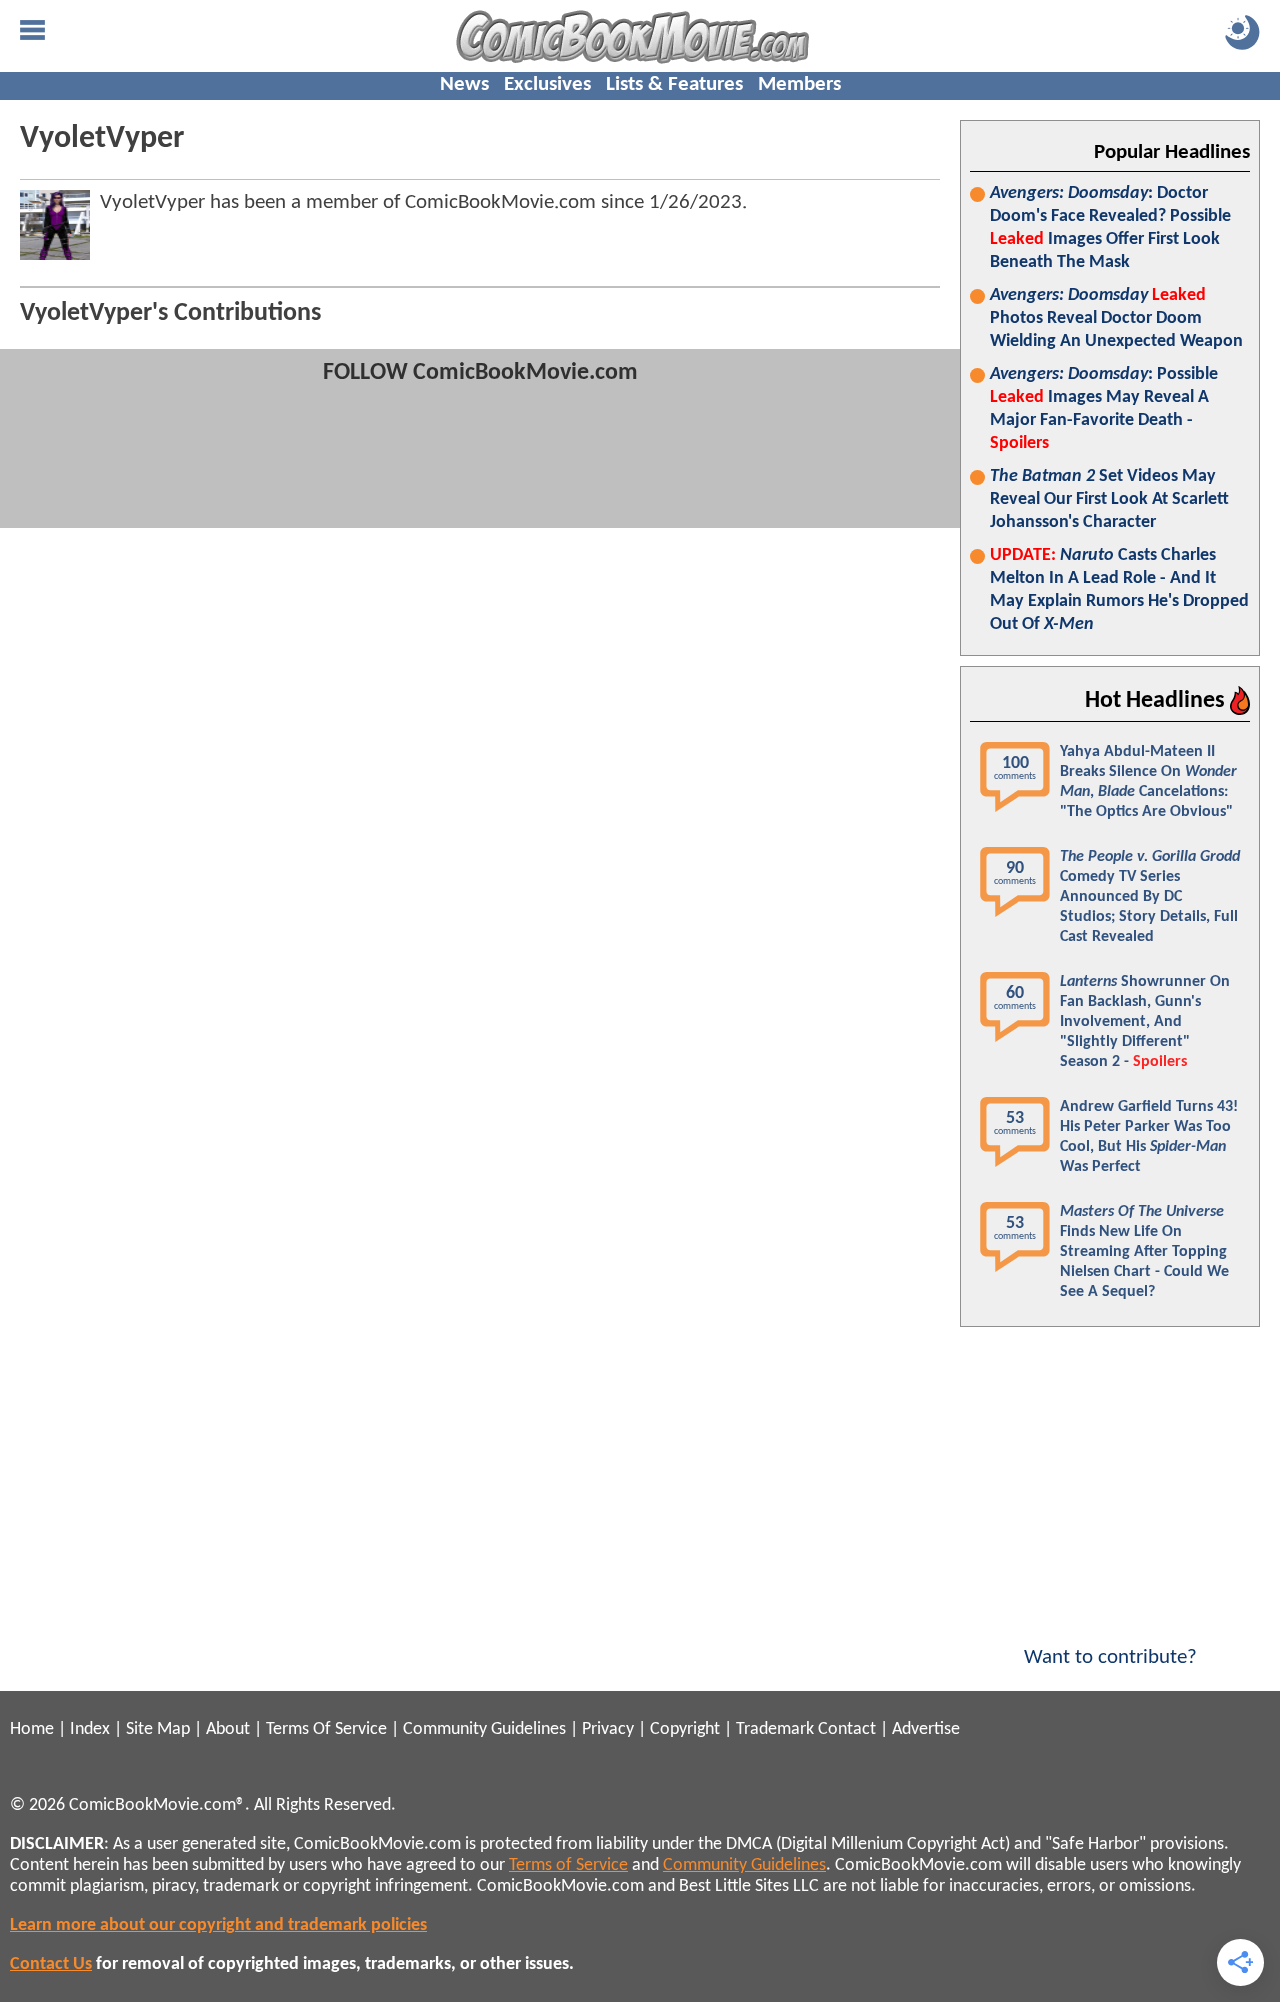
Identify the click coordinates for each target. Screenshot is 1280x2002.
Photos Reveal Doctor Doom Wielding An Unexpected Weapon (1116, 318)
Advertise (926, 1729)
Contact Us (51, 1964)
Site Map (158, 1729)
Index (90, 1729)
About (228, 1729)
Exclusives (547, 84)
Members (799, 84)
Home (32, 1729)
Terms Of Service (326, 1729)
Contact (847, 1729)
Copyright (685, 1729)
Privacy (608, 1729)
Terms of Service (568, 1865)
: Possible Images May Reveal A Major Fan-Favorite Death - (1104, 409)
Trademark (775, 1729)
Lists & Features (674, 84)
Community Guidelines (484, 1729)
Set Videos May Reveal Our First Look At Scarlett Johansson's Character (1109, 499)
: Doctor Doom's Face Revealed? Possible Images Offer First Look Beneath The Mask (1110, 228)
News (464, 84)
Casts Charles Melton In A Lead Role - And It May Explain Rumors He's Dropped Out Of (1119, 590)
